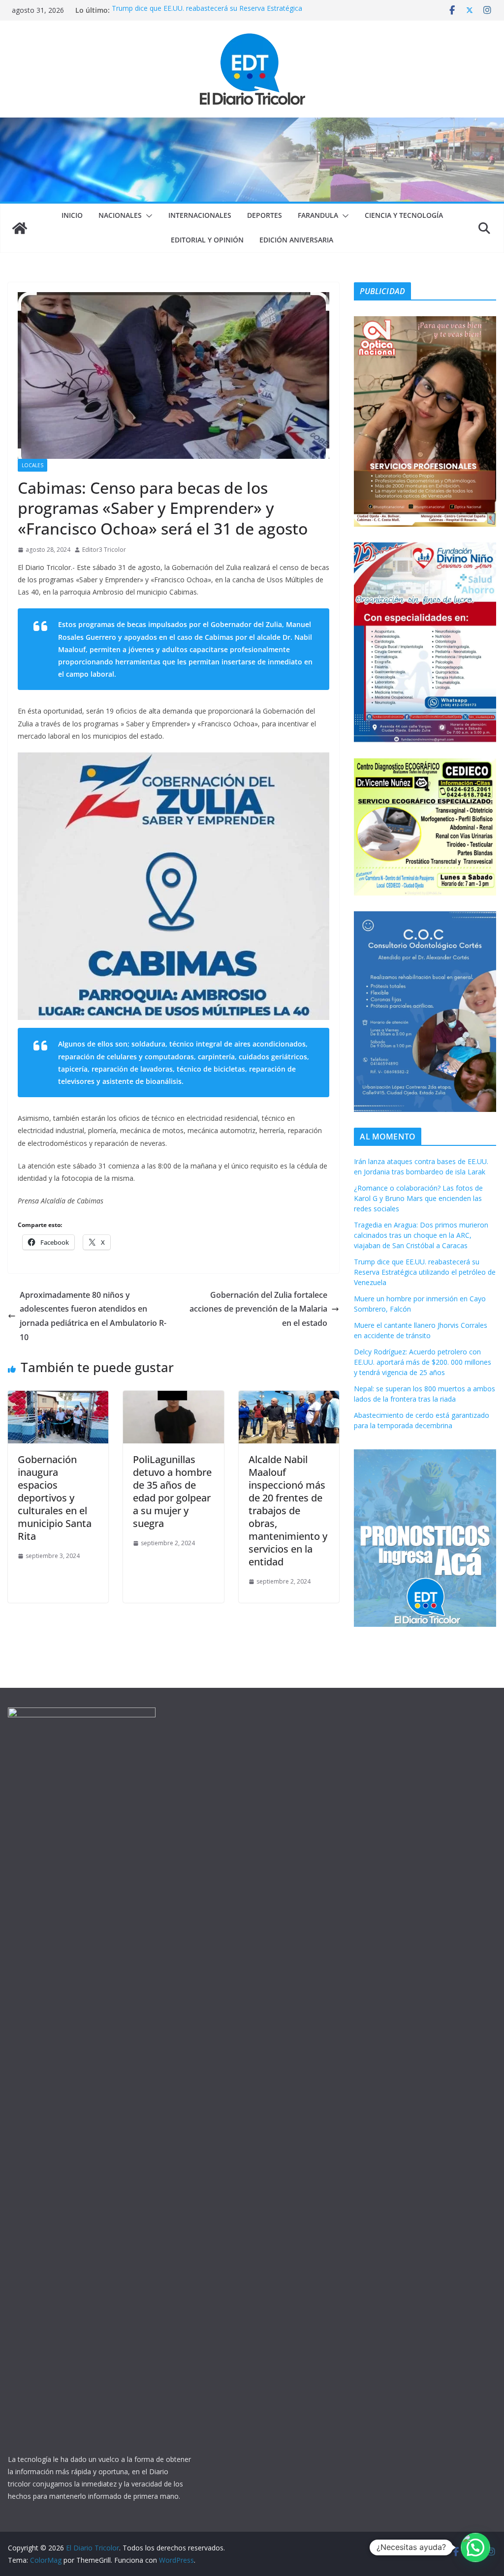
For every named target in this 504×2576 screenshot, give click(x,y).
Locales (32, 465)
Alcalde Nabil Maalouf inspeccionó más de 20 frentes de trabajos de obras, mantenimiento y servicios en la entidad (288, 1511)
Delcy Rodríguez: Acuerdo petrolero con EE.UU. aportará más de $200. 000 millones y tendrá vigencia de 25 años (423, 1362)
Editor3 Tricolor (104, 550)
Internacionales (200, 215)
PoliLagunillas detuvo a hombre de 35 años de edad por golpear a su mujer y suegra (172, 1491)
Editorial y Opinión (207, 240)
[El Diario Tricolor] (20, 228)
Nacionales (120, 215)
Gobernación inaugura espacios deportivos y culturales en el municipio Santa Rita (55, 1498)
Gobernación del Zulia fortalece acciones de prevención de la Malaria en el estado (258, 1309)
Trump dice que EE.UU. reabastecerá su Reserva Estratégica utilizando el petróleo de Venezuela (207, 15)
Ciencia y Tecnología (404, 215)
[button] (147, 216)
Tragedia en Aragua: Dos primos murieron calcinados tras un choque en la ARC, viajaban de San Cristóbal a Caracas (421, 1235)
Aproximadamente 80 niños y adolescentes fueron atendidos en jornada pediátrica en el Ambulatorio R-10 (93, 1316)
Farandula (318, 215)
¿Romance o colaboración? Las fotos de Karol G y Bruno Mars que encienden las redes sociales (418, 1198)
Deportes (265, 215)
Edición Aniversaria (296, 240)
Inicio (72, 215)
